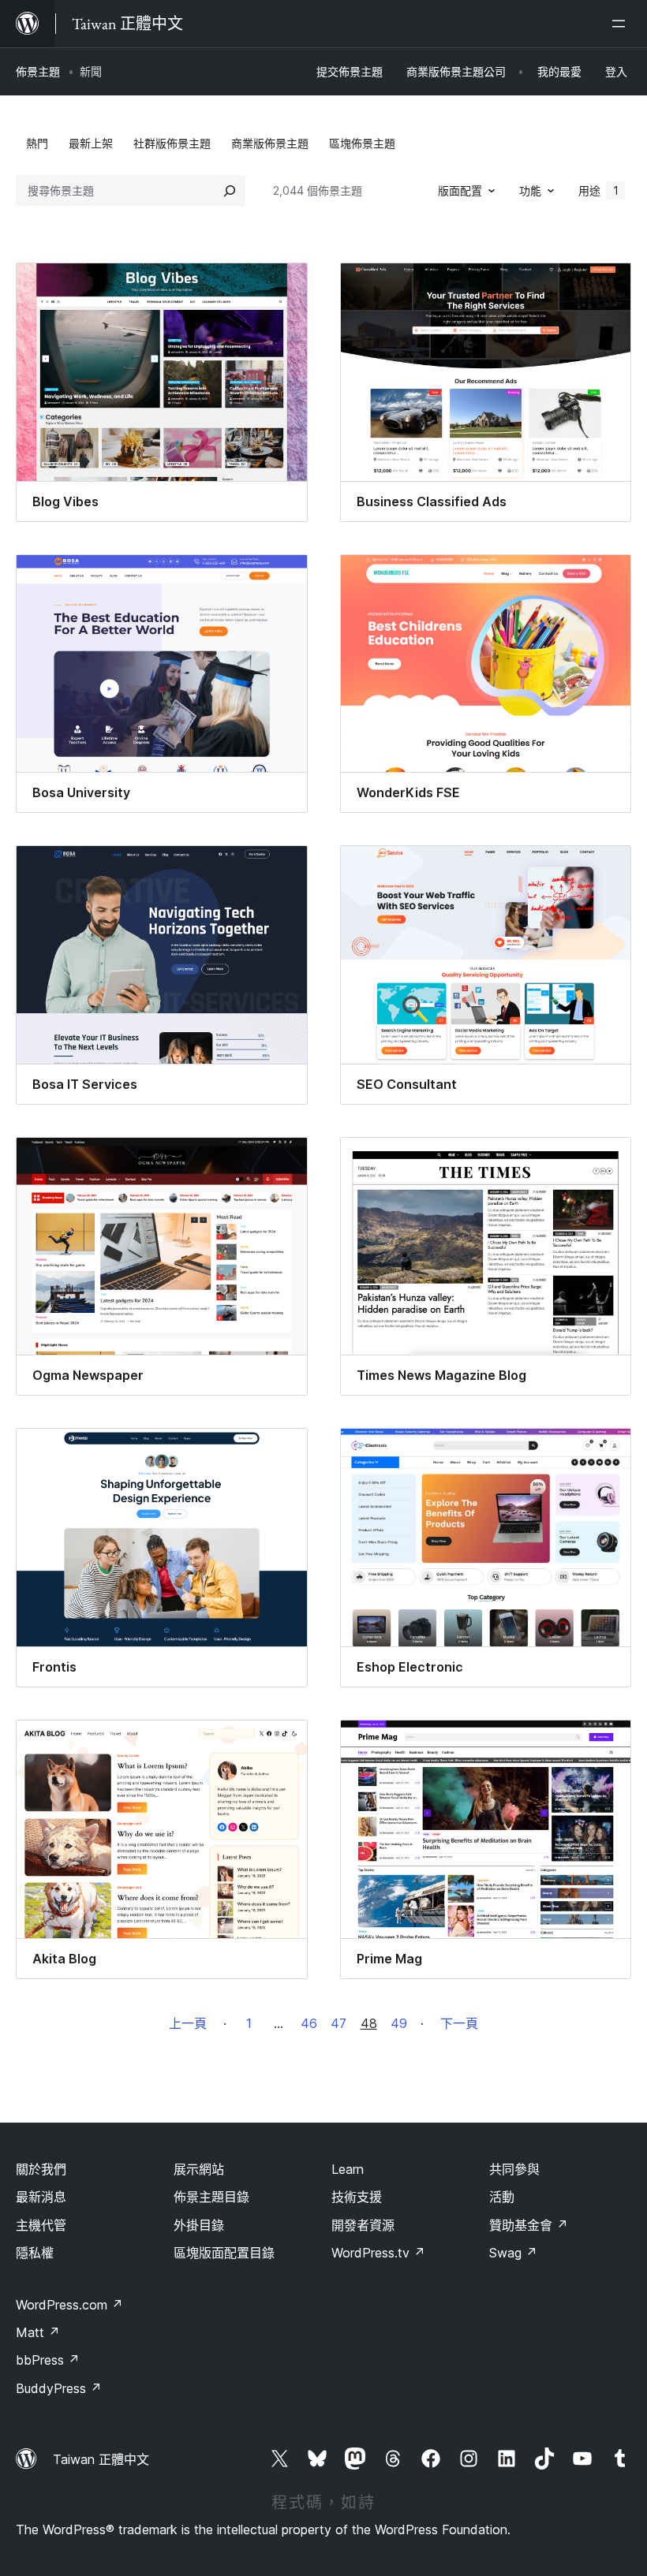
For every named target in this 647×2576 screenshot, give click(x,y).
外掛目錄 (199, 2225)
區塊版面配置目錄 (224, 2253)
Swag (513, 2253)
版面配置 (460, 190)
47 (338, 2023)
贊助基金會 (529, 2225)
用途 (598, 190)
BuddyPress (59, 2388)
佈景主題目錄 (211, 2197)
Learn (348, 2169)
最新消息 (41, 2197)
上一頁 (188, 2023)
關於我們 (41, 2169)
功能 (530, 190)
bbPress (48, 2360)
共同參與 (514, 2169)
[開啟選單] (622, 24)
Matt (38, 2332)
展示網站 (199, 2169)
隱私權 (35, 2253)
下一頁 (459, 2023)
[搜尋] (230, 191)
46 (309, 2023)
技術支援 (357, 2197)
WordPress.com (69, 2305)
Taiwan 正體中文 (101, 2459)
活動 (502, 2197)
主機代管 (41, 2225)
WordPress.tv (378, 2253)
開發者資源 (363, 2225)
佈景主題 (38, 71)
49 (399, 2023)
